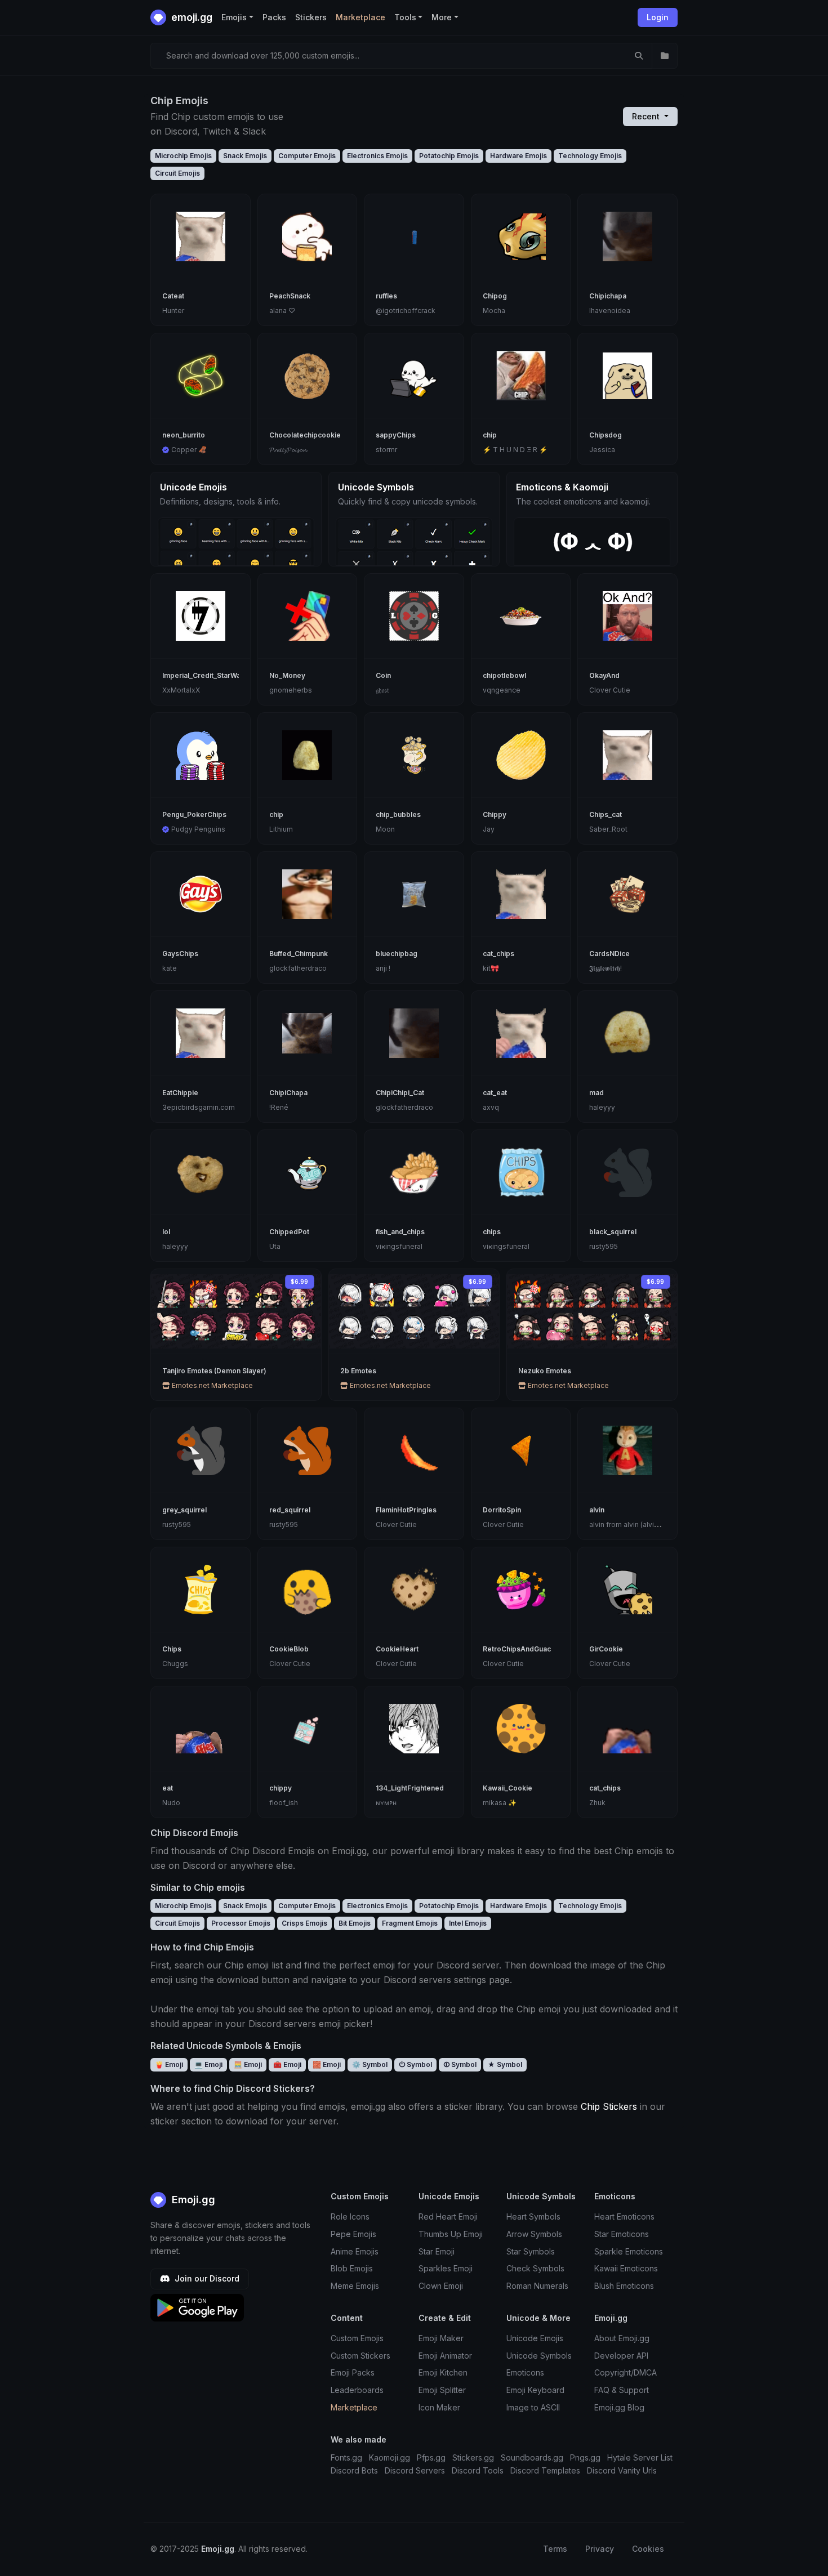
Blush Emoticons (624, 2286)
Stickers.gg (473, 2457)
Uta (275, 1246)
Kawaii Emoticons (626, 2268)
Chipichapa (608, 296)
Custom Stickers (360, 2356)
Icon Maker (439, 2407)
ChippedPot (289, 1232)
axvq (491, 1107)
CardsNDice (609, 954)
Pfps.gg (431, 2457)
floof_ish (284, 1803)
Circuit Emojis (177, 173)
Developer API (621, 2356)
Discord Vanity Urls (622, 2470)
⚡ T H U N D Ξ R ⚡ (515, 450)
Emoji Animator (445, 2356)
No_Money (287, 675)
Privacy (600, 2549)
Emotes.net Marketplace (212, 1385)
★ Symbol (505, 2064)
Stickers (311, 17)
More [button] (442, 17)
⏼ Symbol (460, 2064)
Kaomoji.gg (389, 2457)
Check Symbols (535, 2268)
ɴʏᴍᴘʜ (386, 1803)
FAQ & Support (622, 2390)
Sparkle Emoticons (629, 2251)
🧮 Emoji (248, 2064)
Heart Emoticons (624, 2216)
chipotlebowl (504, 675)
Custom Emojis (357, 2338)
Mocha (494, 311)
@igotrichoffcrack (406, 311)
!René (279, 1107)
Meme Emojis (355, 2286)
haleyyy (602, 1107)
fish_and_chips (400, 1232)
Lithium (281, 829)
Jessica (602, 450)
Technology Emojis (590, 156)
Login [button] (658, 17)
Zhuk (597, 1803)
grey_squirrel (184, 1510)
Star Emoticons (622, 2234)
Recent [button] (647, 116)
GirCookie (606, 1649)
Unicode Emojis (535, 2338)
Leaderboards (357, 2390)
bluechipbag (397, 954)
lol (166, 1232)
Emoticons (525, 2372)
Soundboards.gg (532, 2457)
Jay (489, 829)
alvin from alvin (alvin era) (631, 1524)
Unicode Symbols (539, 2356)
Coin (383, 675)
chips (492, 1232)
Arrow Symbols (534, 2234)
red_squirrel (290, 1510)
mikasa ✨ (500, 1803)
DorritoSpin (502, 1510)
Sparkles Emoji (446, 2268)
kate (170, 968)
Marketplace (360, 17)
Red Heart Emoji (448, 2216)
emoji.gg (191, 17)
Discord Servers (415, 2470)
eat (168, 1788)
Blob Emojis (352, 2268)
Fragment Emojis (410, 1923)
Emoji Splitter (442, 2390)
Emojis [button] (234, 17)
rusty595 (604, 1246)
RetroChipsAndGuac (517, 1649)
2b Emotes (358, 1371)
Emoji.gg (192, 2200)
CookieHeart (397, 1649)
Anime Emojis (355, 2251)
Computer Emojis (307, 156)
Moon (385, 829)
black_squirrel (613, 1232)
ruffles (386, 296)
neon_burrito (184, 435)
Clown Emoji (441, 2286)
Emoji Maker (441, 2338)
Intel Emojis (468, 1923)
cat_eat (495, 1093)
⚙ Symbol (370, 2064)
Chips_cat (606, 814)
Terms (555, 2549)
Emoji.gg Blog (619, 2407)
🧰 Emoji (287, 2064)
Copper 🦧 (189, 450)
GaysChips (180, 954)
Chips (172, 1649)
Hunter (173, 311)
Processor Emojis (241, 1923)
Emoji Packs (353, 2372)
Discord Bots (354, 2470)
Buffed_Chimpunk (299, 954)
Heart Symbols (533, 2216)
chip (490, 435)
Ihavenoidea (610, 311)
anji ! (383, 968)
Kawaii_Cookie (508, 1788)
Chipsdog (606, 435)
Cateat (173, 296)
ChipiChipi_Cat (400, 1093)
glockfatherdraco (298, 968)
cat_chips (498, 954)
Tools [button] (405, 17)
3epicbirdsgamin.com (199, 1107)
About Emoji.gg (622, 2338)
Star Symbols (531, 2251)
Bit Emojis (355, 1923)
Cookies (648, 2549)
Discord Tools (478, 2470)
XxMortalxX (181, 690)
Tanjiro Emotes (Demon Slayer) (214, 1371)
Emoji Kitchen (443, 2372)
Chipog (495, 296)
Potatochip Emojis (449, 156)
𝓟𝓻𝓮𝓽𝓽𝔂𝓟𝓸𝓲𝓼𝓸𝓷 (288, 450)
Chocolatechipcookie (305, 435)
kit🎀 (491, 968)
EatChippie (180, 1093)
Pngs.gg (585, 2457)
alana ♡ (282, 311)
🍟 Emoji (169, 2064)
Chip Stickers (609, 2106)
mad (596, 1093)
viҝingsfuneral (399, 1246)
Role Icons (350, 2216)
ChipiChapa (288, 1093)
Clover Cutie (610, 690)
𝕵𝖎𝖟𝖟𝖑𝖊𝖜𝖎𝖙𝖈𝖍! (606, 968)
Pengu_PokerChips (194, 814)
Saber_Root (608, 829)
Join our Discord (206, 2278)
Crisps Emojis (304, 1923)
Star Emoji (437, 2251)
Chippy (495, 814)
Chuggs (175, 1664)
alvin (597, 1510)
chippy (281, 1788)
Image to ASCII (533, 2407)
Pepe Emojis (353, 2234)
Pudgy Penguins (198, 829)
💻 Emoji (208, 2064)
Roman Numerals (537, 2286)
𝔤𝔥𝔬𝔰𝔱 (382, 690)
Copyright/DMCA (626, 2372)
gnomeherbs (291, 690)
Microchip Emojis (183, 156)
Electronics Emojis (377, 156)
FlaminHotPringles (406, 1510)
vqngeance (502, 690)
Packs (274, 17)
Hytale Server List (640, 2457)
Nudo (171, 1803)
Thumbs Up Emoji (451, 2234)
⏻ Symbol (415, 2064)
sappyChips (396, 435)
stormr (386, 450)
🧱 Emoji (327, 2064)
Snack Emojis (245, 156)
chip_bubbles (398, 814)
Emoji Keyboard (535, 2390)
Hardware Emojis (518, 156)
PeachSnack (290, 296)
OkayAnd (604, 675)
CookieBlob (289, 1649)
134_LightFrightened (410, 1788)
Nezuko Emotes (545, 1371)
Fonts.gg (346, 2457)
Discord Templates (545, 2470)
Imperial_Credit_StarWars (205, 675)
